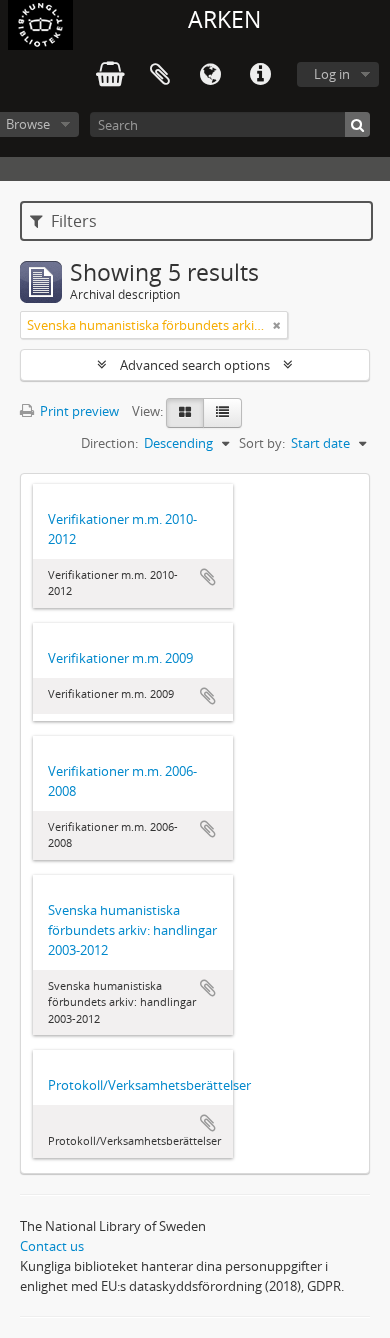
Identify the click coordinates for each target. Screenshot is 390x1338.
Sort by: (262, 443)
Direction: (109, 443)
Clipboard (160, 75)
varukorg (110, 75)
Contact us (52, 1246)
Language (210, 75)
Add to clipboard (208, 577)
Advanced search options (195, 365)
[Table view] (222, 413)
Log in (332, 74)
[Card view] (185, 413)
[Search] (357, 124)
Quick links (260, 75)
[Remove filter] (277, 325)
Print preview (78, 411)
